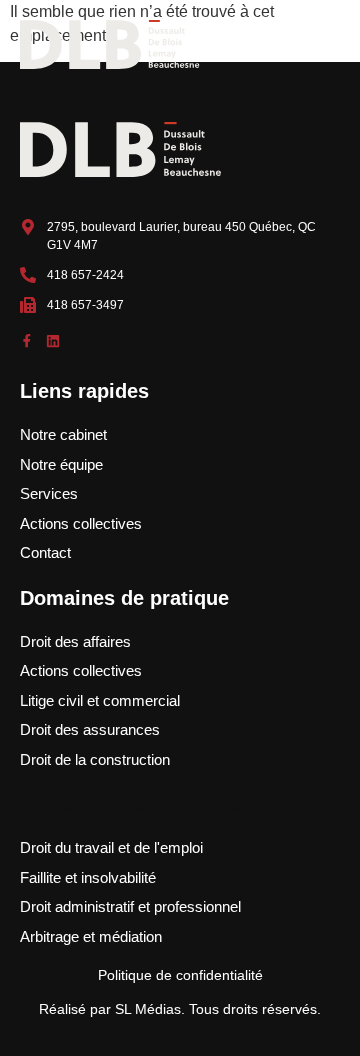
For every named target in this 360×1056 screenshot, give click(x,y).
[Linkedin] (53, 341)
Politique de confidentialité (180, 975)
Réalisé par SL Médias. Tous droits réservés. (180, 1009)
